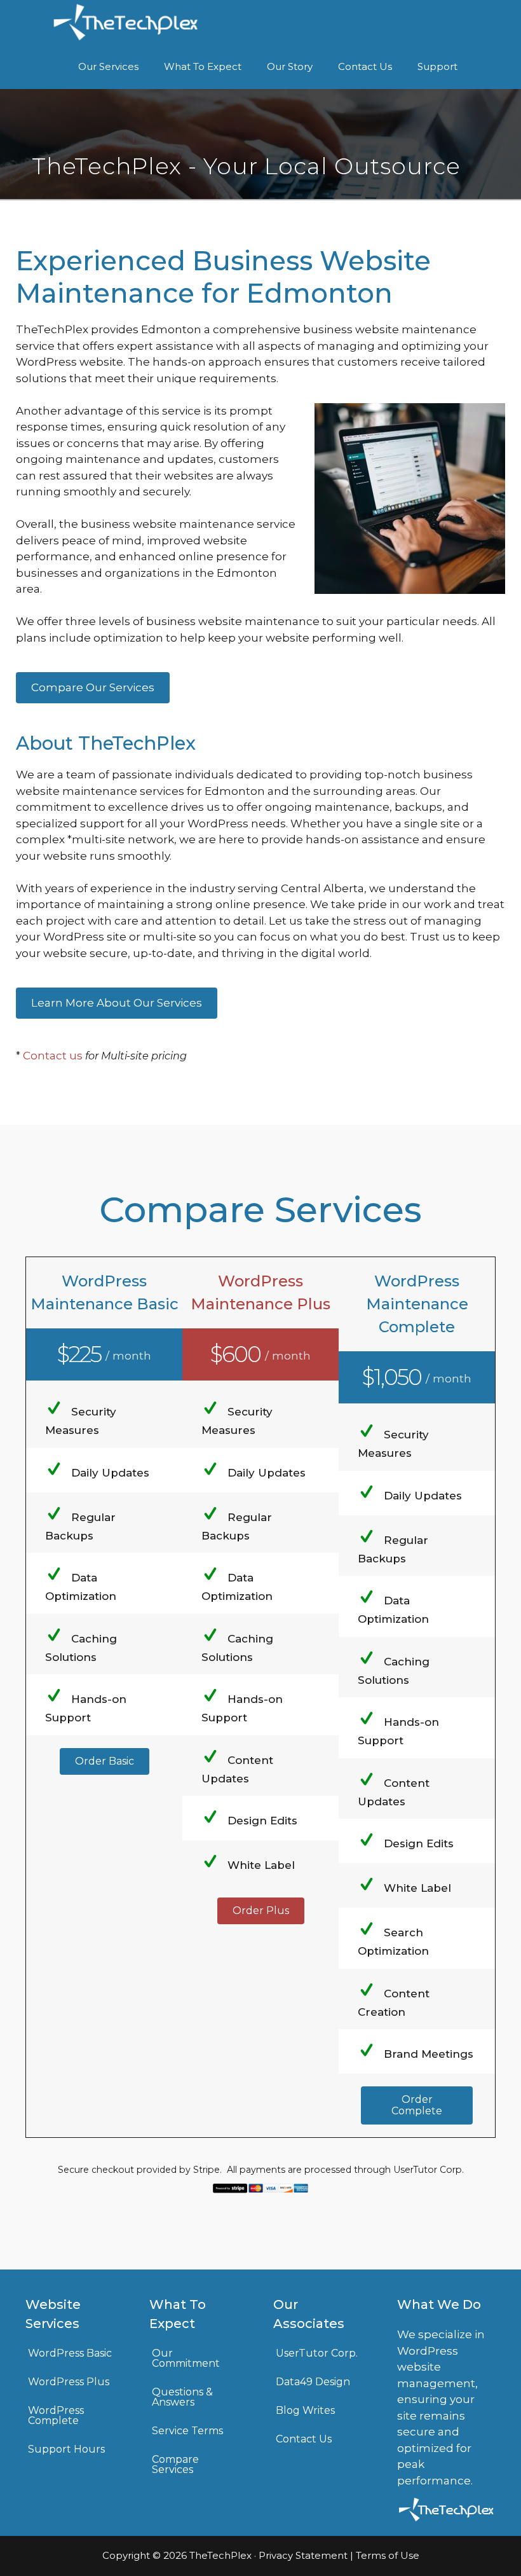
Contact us (53, 1056)
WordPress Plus (69, 2382)
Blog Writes (305, 2410)
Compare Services (175, 2464)
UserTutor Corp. (317, 2353)
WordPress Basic (70, 2353)
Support (437, 66)
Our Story (290, 66)
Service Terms (187, 2431)
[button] (105, 1761)
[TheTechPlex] (126, 22)
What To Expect (203, 66)
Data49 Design (313, 2382)
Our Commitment (186, 2358)
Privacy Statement (303, 2555)
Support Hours (66, 2449)
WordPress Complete (56, 2415)
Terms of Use (388, 2555)
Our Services (108, 66)
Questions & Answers (182, 2397)
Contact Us (365, 66)
